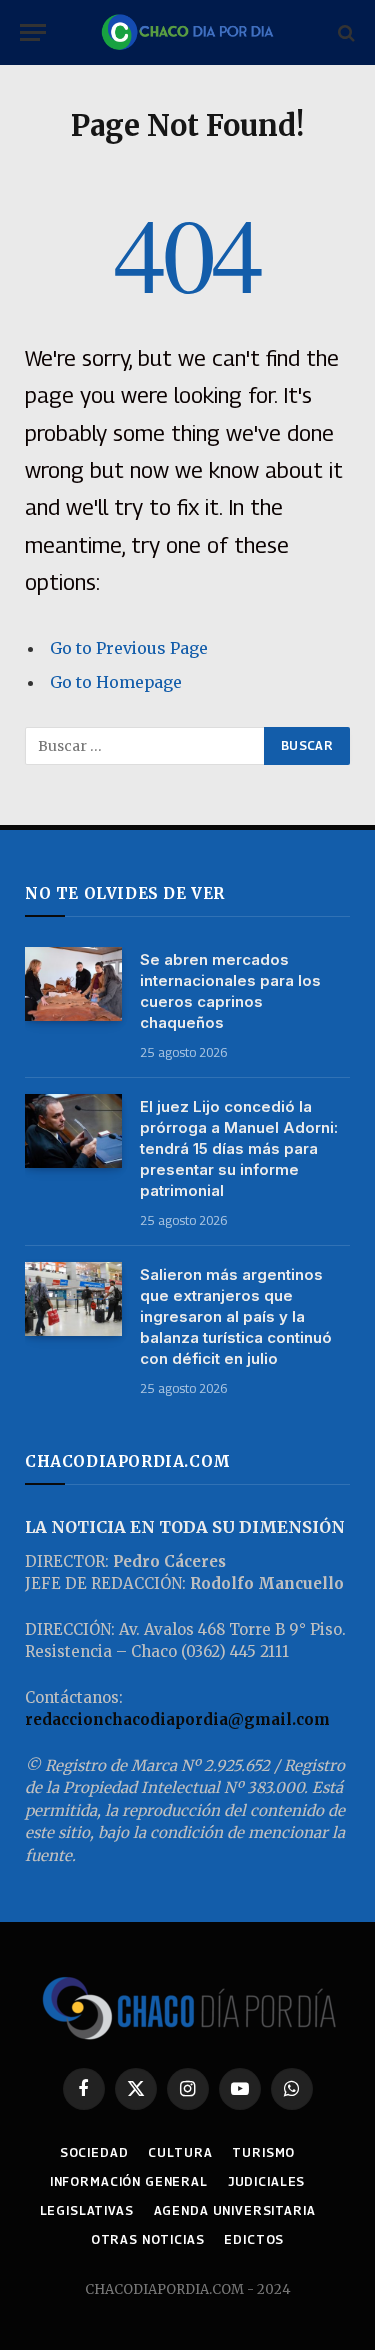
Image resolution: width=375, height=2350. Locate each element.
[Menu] (33, 32)
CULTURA (180, 2152)
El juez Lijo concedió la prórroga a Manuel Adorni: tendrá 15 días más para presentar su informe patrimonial (239, 1148)
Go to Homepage (116, 682)
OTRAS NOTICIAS (148, 2239)
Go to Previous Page (129, 648)
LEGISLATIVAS (87, 2210)
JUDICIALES (266, 2181)
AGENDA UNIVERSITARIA (235, 2210)
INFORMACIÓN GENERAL (129, 2181)
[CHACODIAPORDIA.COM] (187, 32)
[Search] (344, 32)
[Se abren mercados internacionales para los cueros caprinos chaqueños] (73, 984)
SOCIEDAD (94, 2152)
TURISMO (263, 2152)
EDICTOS (254, 2239)
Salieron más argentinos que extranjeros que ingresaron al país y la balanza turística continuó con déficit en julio (236, 1316)
